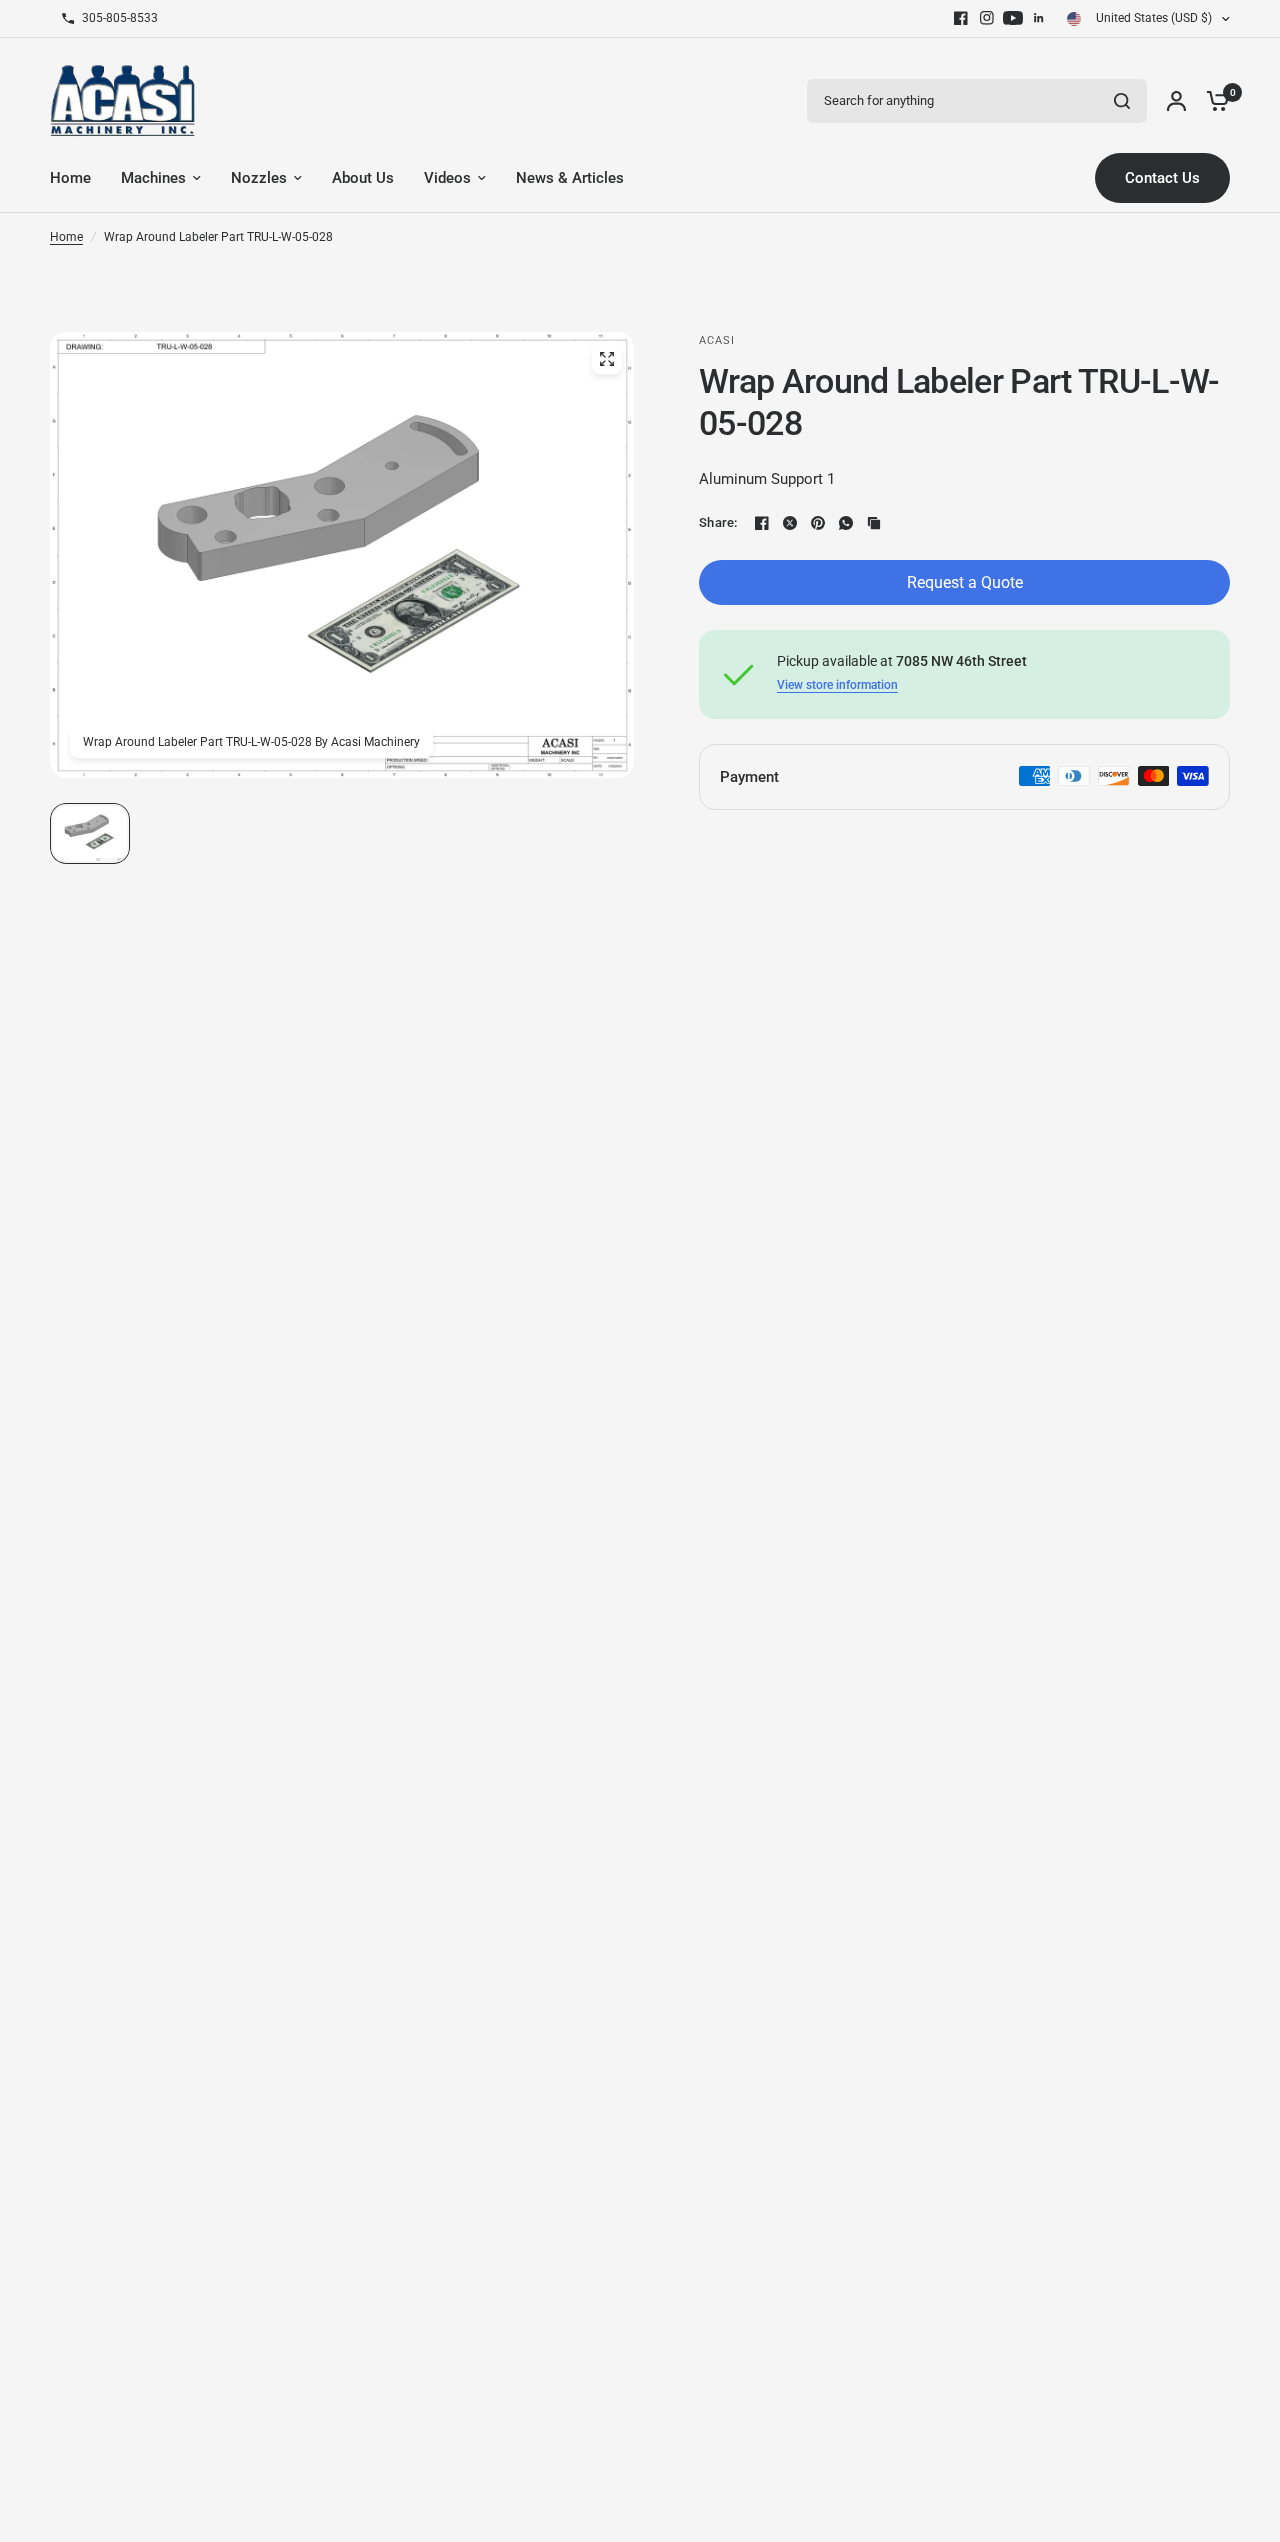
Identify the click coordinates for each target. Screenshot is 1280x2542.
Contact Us (1162, 178)
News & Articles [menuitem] (570, 178)
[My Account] (1176, 100)
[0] (1213, 100)
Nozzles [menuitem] (259, 178)
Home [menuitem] (70, 178)
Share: (718, 522)
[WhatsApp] (846, 523)
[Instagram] (987, 18)
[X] (790, 523)
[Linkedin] (1039, 18)
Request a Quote (965, 582)
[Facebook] (961, 18)
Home (66, 237)
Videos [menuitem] (447, 178)
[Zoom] (607, 359)
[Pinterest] (818, 523)
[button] (90, 833)
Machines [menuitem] (153, 178)
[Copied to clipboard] (874, 523)
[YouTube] (1013, 18)
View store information (837, 685)
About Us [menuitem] (363, 178)
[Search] (1122, 101)
